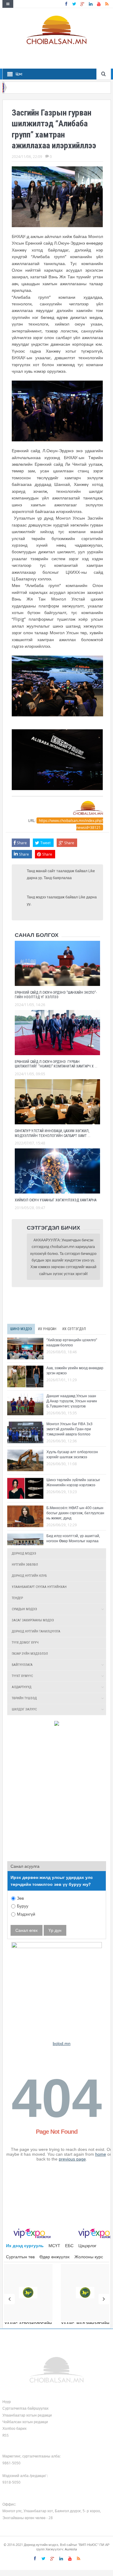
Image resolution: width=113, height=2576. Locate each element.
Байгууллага (22, 1665)
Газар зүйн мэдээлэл (30, 1654)
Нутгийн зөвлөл (25, 1565)
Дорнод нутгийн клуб (29, 1576)
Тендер (17, 1598)
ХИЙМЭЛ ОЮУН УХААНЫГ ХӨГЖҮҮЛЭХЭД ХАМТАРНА (56, 1200)
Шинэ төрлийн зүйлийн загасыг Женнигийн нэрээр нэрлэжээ (73, 1482)
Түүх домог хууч (25, 1643)
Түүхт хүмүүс (22, 1676)
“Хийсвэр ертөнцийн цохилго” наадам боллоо (72, 1342)
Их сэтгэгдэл (74, 1329)
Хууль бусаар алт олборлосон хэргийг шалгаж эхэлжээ (72, 1454)
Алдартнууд (22, 1687)
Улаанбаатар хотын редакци (27, 2415)
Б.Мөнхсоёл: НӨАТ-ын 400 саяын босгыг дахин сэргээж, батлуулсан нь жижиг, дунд (75, 1513)
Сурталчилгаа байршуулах (25, 2408)
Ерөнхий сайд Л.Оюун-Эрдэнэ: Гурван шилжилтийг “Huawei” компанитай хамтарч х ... (56, 1064)
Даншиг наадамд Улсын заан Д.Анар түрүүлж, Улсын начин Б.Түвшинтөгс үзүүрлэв (72, 1401)
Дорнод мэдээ (24, 1554)
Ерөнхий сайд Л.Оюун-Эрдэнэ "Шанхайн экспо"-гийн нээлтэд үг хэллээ (56, 995)
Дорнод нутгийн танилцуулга (36, 1631)
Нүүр (7, 2401)
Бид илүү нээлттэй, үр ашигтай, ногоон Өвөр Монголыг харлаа (73, 1538)
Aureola (71, 2549)
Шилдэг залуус (24, 1709)
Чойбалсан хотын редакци (25, 2422)
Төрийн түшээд (24, 1698)
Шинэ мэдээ (21, 1329)
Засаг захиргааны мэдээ (33, 1620)
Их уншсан (47, 1329)
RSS (6, 2435)
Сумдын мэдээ (24, 1609)
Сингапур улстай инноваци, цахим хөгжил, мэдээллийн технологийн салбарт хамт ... (53, 1133)
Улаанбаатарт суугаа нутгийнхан (39, 1587)
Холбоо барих (14, 2428)
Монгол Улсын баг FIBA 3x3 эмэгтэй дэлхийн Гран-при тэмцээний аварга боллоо (69, 1429)
